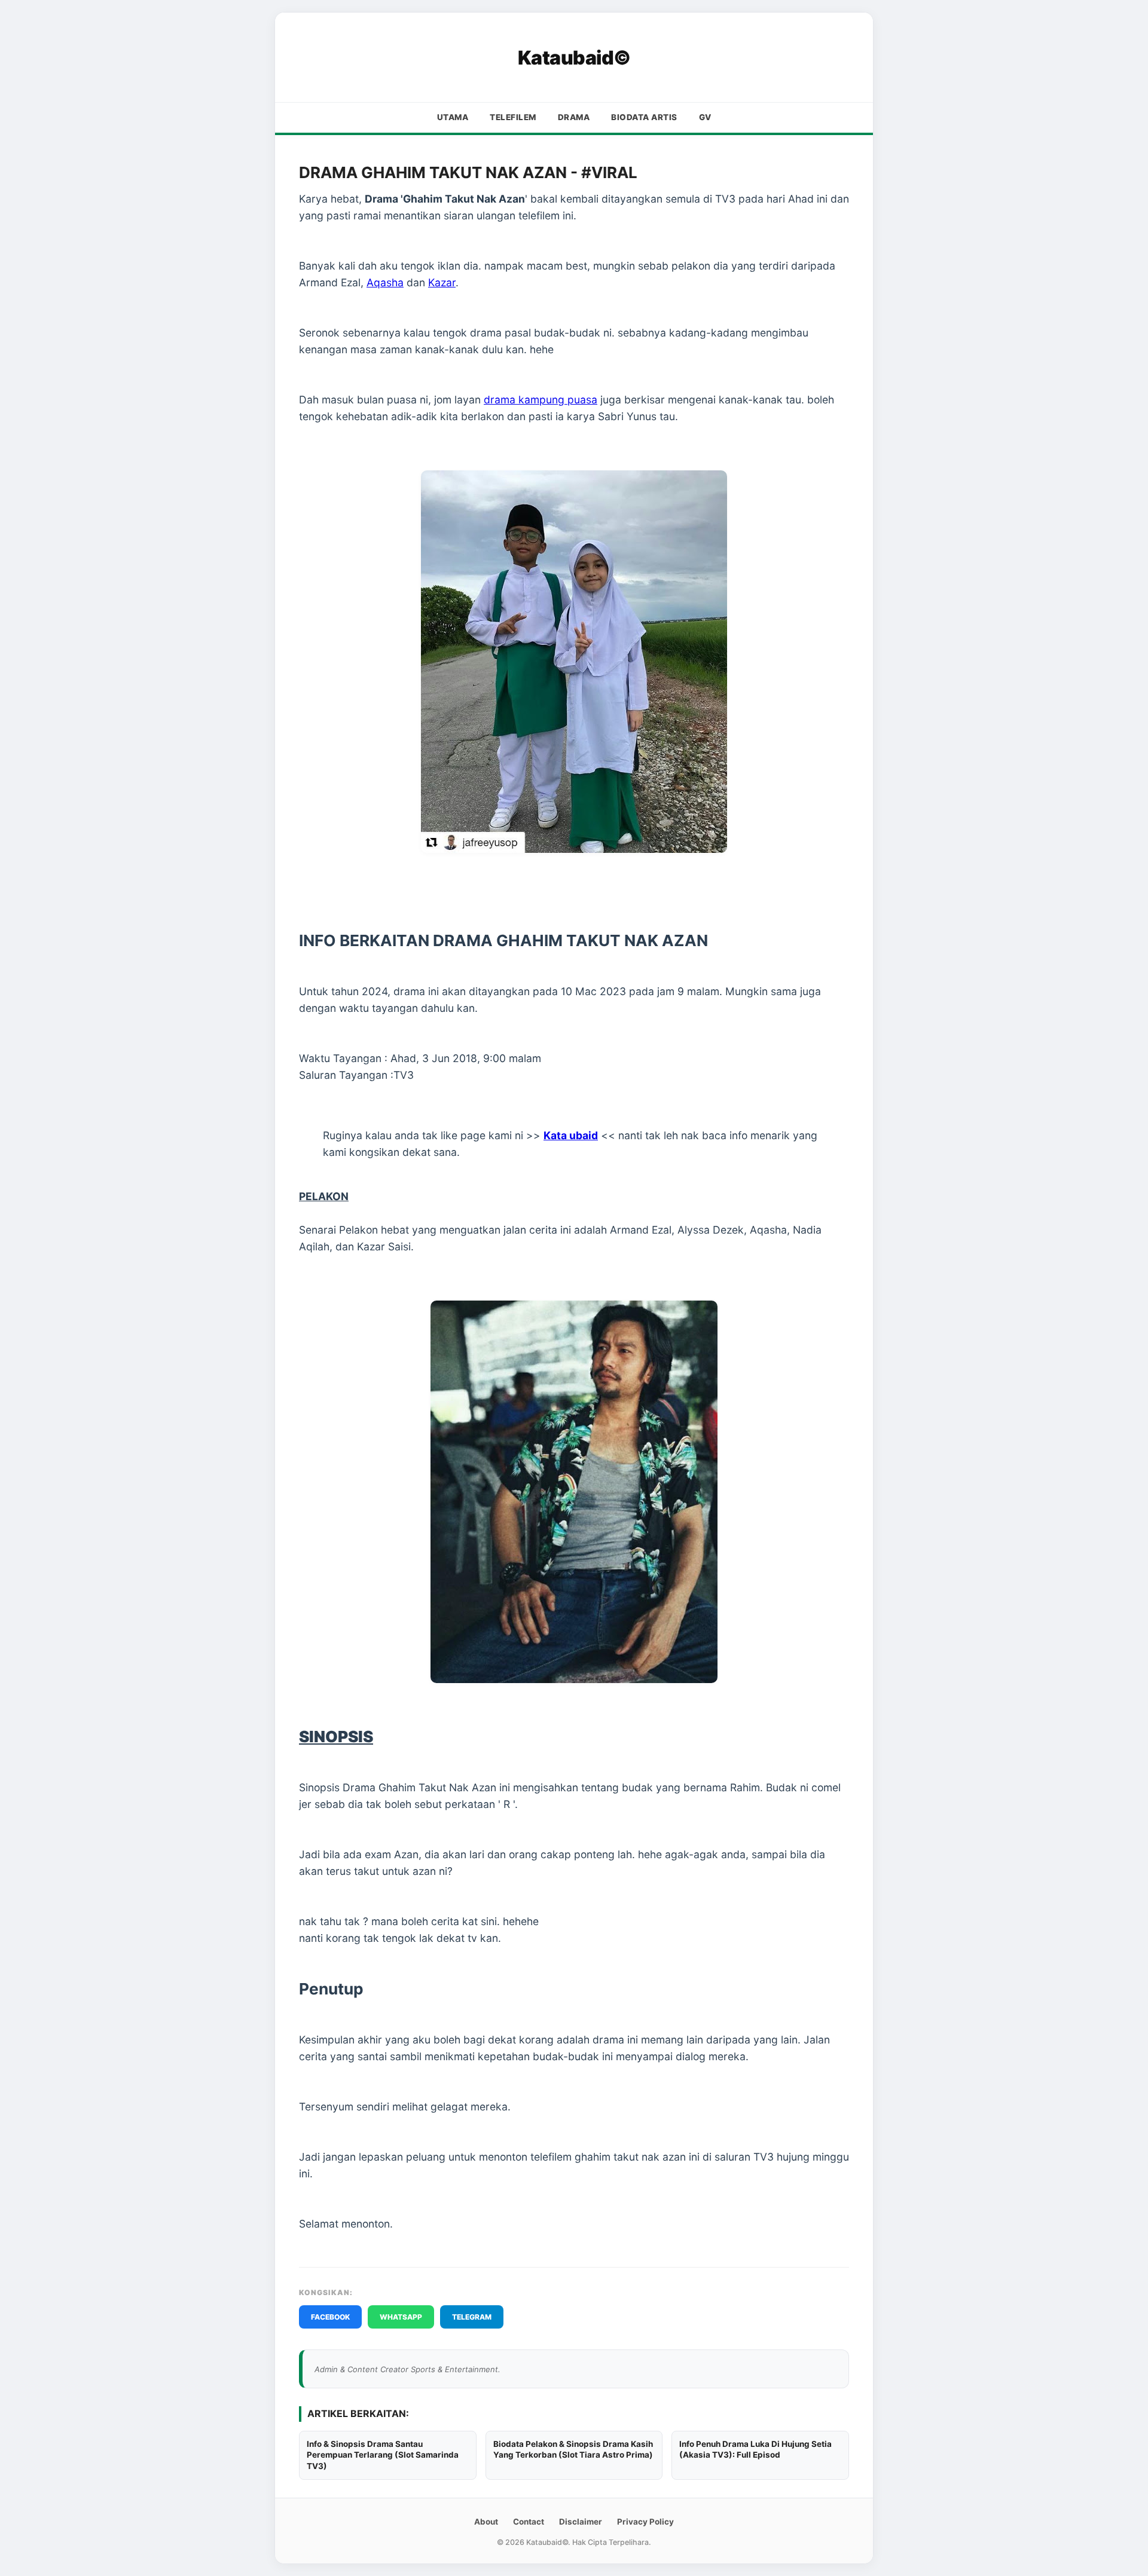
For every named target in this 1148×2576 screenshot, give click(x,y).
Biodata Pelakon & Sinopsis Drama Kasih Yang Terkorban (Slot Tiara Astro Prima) (573, 2450)
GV (705, 117)
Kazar (442, 282)
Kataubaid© (574, 58)
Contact (529, 2522)
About (486, 2522)
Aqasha (385, 282)
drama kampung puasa (541, 400)
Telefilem (513, 117)
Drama (574, 117)
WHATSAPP (401, 2317)
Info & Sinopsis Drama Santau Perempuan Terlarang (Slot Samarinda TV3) (383, 2455)
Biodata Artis (644, 117)
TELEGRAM (472, 2317)
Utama (453, 117)
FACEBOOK (330, 2317)
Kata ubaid (571, 1135)
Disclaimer (581, 2522)
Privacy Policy (645, 2522)
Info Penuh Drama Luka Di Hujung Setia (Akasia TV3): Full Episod (755, 2450)
